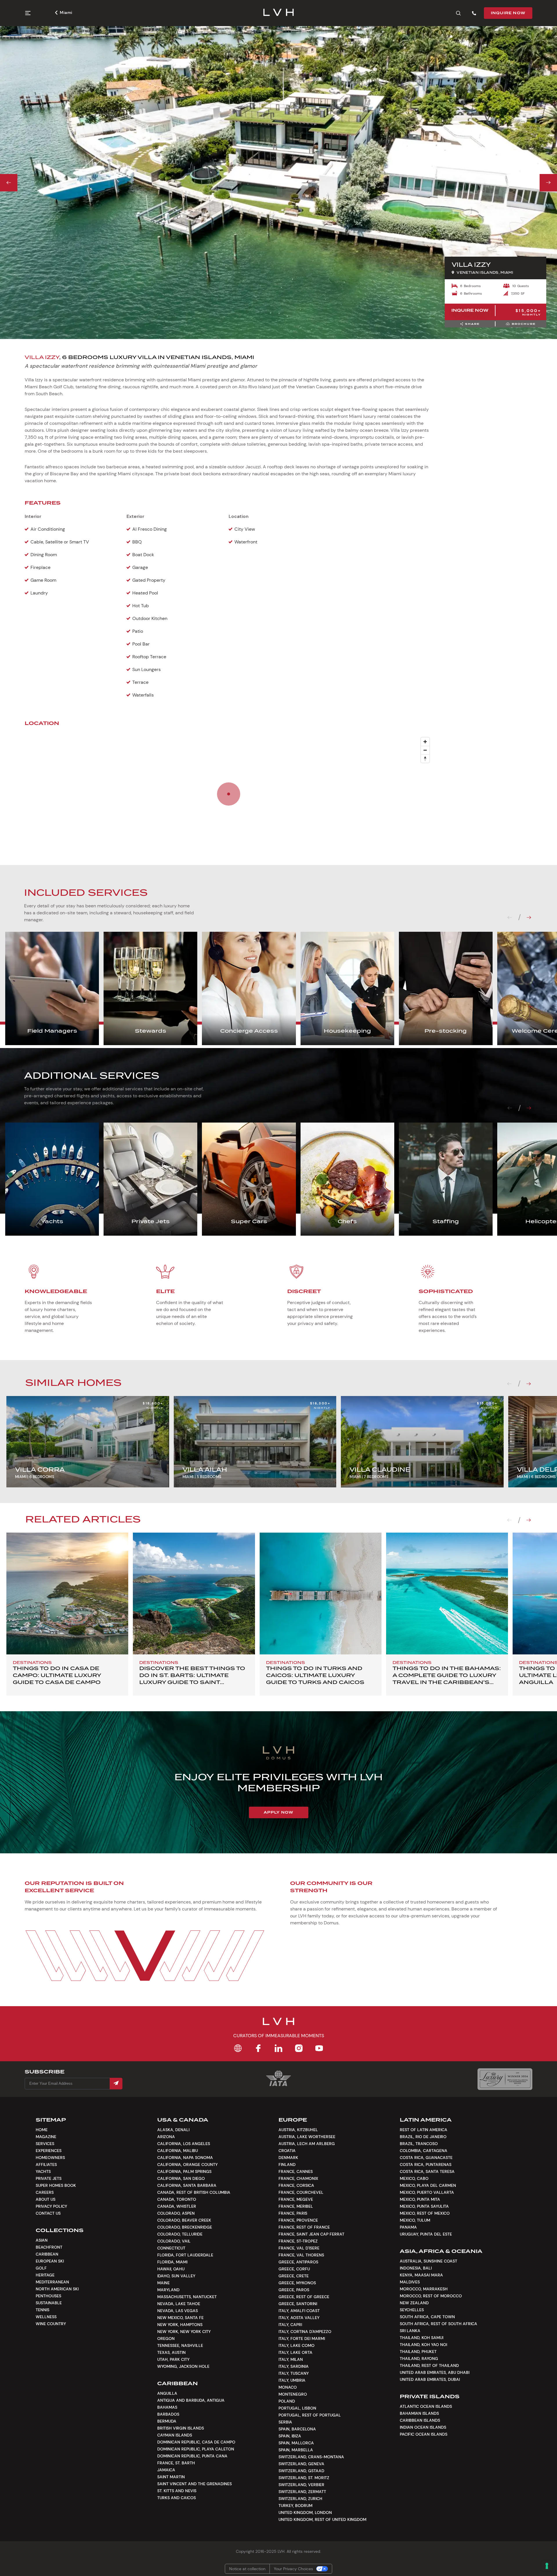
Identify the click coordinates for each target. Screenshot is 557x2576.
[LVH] (279, 13)
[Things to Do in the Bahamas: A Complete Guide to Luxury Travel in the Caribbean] (447, 1594)
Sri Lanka (410, 2331)
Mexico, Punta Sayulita (424, 2206)
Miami (66, 12)
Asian (42, 2240)
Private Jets (49, 2178)
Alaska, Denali (173, 2130)
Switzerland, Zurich (300, 2499)
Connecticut (171, 2248)
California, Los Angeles (184, 2144)
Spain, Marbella (296, 2450)
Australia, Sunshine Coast (428, 2261)
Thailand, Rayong (419, 2359)
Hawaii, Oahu (171, 2269)
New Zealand (414, 2303)
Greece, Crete (294, 2276)
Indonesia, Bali (416, 2268)
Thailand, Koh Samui (422, 2338)
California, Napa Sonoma (185, 2158)
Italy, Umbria (292, 2380)
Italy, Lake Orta (295, 2352)
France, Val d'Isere (299, 2248)
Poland (287, 2401)
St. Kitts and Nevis (177, 2491)
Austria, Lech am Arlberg (307, 2144)
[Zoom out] (425, 750)
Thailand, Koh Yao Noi (423, 2345)
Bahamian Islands (419, 2413)
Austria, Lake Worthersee (307, 2137)
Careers (45, 2192)
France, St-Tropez (298, 2241)
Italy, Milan (291, 2359)
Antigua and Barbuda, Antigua (191, 2400)
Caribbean (47, 2254)
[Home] (238, 2048)
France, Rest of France (304, 2227)
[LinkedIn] (278, 2048)
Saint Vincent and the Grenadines (195, 2484)
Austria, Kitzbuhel (298, 2130)
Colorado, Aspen (176, 2213)
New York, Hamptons (180, 2325)
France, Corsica (296, 2185)
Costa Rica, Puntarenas (426, 2165)
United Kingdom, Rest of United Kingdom (322, 2519)
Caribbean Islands (420, 2420)
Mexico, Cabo (414, 2178)
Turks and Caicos (177, 2498)
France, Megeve (296, 2199)
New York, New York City (184, 2332)
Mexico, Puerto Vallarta (427, 2192)
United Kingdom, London (305, 2512)
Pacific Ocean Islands (424, 2434)
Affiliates (46, 2165)
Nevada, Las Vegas (178, 2311)
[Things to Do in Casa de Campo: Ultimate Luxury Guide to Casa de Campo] (67, 1594)
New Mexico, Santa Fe (180, 2318)
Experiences (49, 2151)
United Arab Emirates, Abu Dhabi (435, 2372)
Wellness (46, 2317)
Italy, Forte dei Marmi (302, 2338)
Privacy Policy (51, 2206)
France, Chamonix (298, 2178)
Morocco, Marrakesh (424, 2289)
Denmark (288, 2158)
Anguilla (167, 2393)
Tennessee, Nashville (180, 2345)
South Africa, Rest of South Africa (438, 2324)
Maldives (410, 2282)
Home (42, 2130)
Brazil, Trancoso (419, 2144)
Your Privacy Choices (293, 2569)
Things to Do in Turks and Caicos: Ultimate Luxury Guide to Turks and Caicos (315, 1675)
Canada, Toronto (177, 2199)
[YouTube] (319, 2048)
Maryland (168, 2290)
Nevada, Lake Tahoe (179, 2304)
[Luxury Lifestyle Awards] (505, 2079)
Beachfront (49, 2247)
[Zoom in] (425, 742)
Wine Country (51, 2324)
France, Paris (293, 2213)
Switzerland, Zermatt (302, 2492)
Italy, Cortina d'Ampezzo (305, 2332)
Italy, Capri (290, 2325)
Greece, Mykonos (297, 2283)
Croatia (287, 2151)
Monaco (288, 2387)
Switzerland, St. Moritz (304, 2478)
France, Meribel (296, 2206)
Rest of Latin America (424, 2130)
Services (45, 2144)
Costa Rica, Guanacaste (426, 2158)
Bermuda (167, 2421)
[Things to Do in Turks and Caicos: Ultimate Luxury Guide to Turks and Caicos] (321, 1594)
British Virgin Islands (181, 2428)
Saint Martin (171, 2477)
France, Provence (298, 2220)
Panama (408, 2227)
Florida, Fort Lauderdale (185, 2255)
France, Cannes (296, 2171)
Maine (163, 2283)
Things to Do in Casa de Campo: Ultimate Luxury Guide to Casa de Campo (57, 1675)
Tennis (43, 2310)
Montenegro (293, 2394)
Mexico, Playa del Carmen (428, 2185)
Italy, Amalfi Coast (299, 2311)
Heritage (45, 2275)
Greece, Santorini (298, 2304)
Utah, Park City (173, 2359)
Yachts (43, 2171)
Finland (287, 2165)
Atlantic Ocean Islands (426, 2406)
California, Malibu (178, 2151)
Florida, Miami (172, 2262)
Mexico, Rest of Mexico (425, 2213)
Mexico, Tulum (415, 2220)
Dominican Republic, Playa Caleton (196, 2449)
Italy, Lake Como (296, 2345)
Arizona (166, 2137)
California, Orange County (187, 2165)
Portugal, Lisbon (297, 2408)
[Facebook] (258, 2048)
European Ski (50, 2261)
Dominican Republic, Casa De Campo (196, 2442)
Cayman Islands (175, 2435)
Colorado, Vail (174, 2241)
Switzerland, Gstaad (301, 2471)
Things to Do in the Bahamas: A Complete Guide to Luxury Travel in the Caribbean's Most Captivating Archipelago (447, 1682)
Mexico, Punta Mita (420, 2199)
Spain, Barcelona (297, 2429)
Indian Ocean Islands (423, 2427)
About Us (46, 2199)
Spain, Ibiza (290, 2436)
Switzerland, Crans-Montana (311, 2457)
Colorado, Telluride (180, 2234)
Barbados (168, 2414)
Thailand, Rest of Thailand (429, 2365)
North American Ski (57, 2289)
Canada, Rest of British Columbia (194, 2192)
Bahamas (167, 2407)
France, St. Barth (176, 2463)
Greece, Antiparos (298, 2262)
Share (472, 324)
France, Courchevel (301, 2192)
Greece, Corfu (294, 2269)
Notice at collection (247, 2569)
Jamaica (166, 2470)
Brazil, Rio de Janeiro (423, 2137)
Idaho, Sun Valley (176, 2276)
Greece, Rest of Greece (304, 2297)
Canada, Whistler (177, 2206)
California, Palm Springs (184, 2171)
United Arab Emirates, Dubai (430, 2379)
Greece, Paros (294, 2290)
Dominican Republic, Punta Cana (192, 2456)
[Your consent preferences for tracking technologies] (547, 2566)
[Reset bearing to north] (425, 758)
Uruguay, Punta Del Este (426, 2234)
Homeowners (50, 2158)
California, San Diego (181, 2178)
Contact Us (48, 2213)
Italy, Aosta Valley (299, 2318)
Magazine (46, 2137)
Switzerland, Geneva (301, 2464)
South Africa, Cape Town (427, 2317)
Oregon (166, 2338)
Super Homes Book (56, 2185)
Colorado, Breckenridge (185, 2227)
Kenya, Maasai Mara (421, 2275)
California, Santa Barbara (187, 2185)
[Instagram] (299, 2048)
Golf (41, 2268)
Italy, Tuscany (294, 2373)
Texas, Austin (171, 2352)
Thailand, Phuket (418, 2352)
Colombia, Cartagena (424, 2151)
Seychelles (412, 2310)
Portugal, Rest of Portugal (310, 2415)
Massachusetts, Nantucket (187, 2297)
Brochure (524, 324)
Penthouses (48, 2296)
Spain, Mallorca (296, 2443)
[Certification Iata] (278, 2085)
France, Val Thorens (301, 2255)
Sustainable (49, 2303)
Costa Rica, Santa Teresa (427, 2171)
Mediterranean (52, 2282)
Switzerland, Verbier (301, 2485)
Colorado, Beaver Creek (184, 2220)
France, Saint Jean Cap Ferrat (311, 2234)
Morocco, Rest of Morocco (431, 2296)
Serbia (285, 2422)
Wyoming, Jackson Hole (183, 2366)
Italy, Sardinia (294, 2366)
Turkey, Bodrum (295, 2506)
